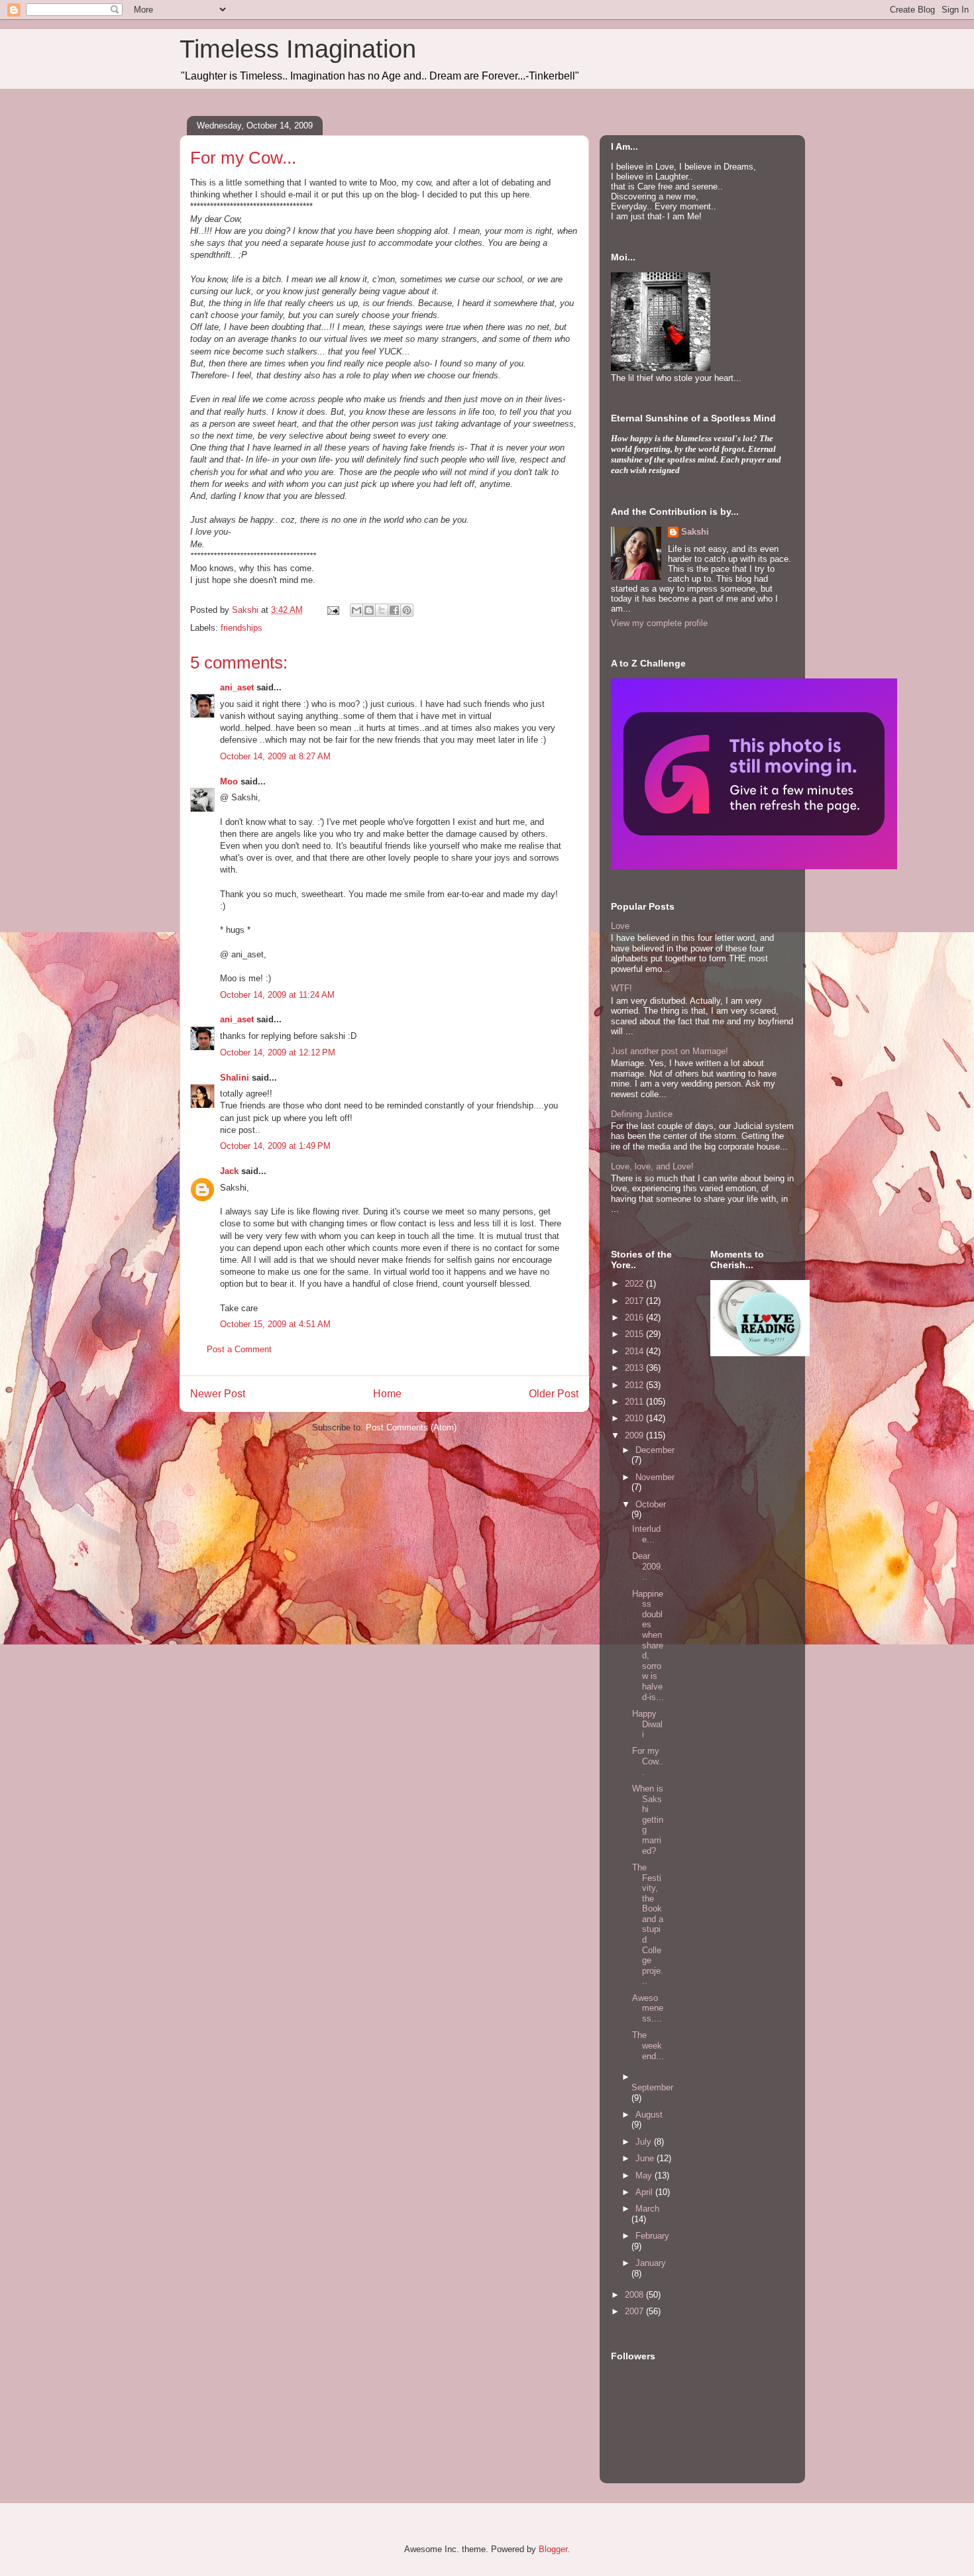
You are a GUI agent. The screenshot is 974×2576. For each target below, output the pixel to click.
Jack (229, 1171)
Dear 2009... (648, 1566)
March (647, 2209)
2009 (635, 1435)
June (646, 2158)
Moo (229, 781)
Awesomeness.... (648, 2008)
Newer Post (218, 1394)
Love (620, 926)
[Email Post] (332, 610)
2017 (635, 1301)
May (645, 2175)
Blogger (553, 2549)
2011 (635, 1402)
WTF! (622, 988)
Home (387, 1394)
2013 (635, 1368)
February (652, 2236)
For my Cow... (648, 1761)
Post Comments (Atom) (411, 1427)
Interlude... (646, 1534)
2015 (635, 1334)
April (645, 2192)
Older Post (554, 1394)
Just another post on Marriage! (670, 1051)
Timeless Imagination (298, 49)
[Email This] (356, 610)
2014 (635, 1351)
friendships (242, 628)
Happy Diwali (647, 1724)
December (655, 1450)
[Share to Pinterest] (407, 610)
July (645, 2142)
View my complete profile (659, 623)
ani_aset (237, 687)
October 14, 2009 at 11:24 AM (277, 995)
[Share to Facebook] (394, 610)
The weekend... (648, 2045)
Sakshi (695, 532)
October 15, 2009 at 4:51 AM (275, 1324)
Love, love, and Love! (652, 1166)
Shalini (235, 1078)
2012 (635, 1385)
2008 (635, 2295)
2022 (635, 1284)
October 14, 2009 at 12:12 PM (278, 1052)
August (649, 2115)
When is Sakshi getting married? (648, 1820)
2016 (635, 1317)
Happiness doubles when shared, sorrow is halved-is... (648, 1645)
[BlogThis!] (369, 610)
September (652, 2087)
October (651, 1504)
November (655, 1477)
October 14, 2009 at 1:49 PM (275, 1146)
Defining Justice (642, 1114)
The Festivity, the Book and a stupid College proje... (648, 1924)
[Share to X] (382, 610)
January (651, 2263)
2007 (635, 2311)
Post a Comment (239, 1349)
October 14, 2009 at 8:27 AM (275, 756)
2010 (635, 1418)
